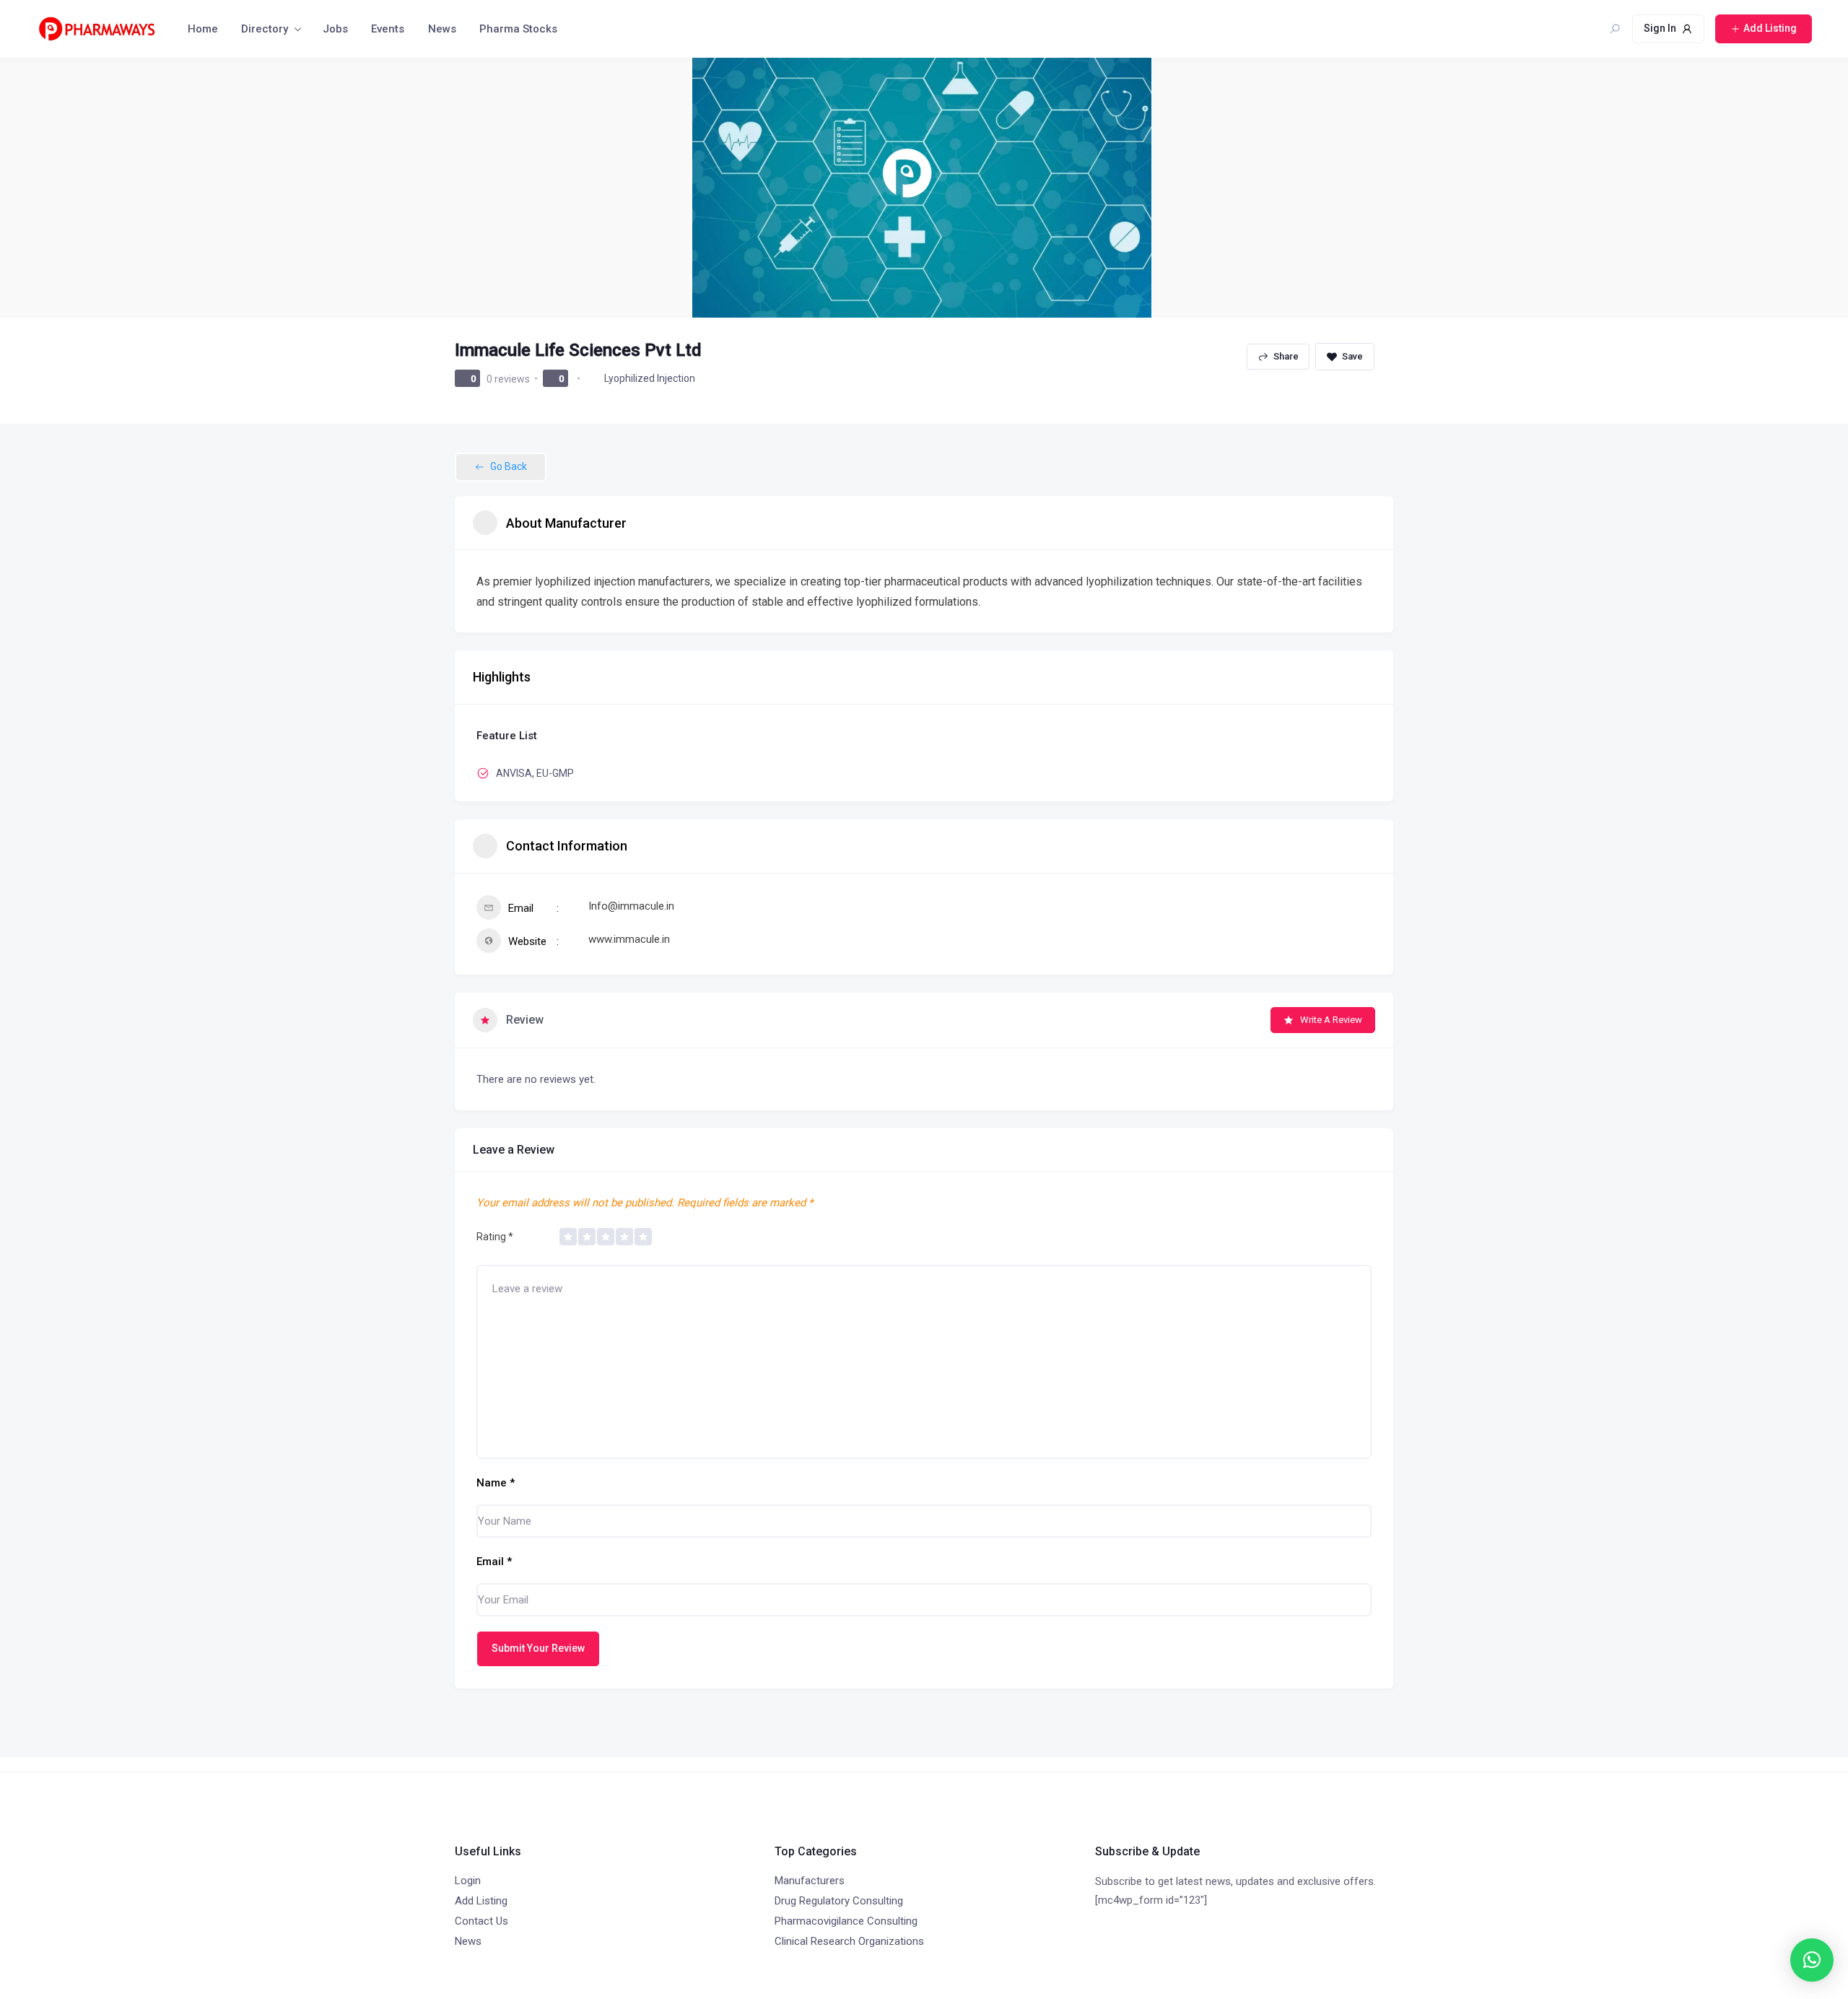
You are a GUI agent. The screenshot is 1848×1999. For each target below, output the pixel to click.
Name (496, 1483)
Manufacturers (810, 1881)
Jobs (335, 29)
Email (494, 1562)
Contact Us (481, 1921)
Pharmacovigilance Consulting (846, 1921)
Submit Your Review (538, 1648)
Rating (495, 1237)
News (442, 29)
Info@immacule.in (631, 906)
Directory (265, 29)
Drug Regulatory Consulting (839, 1901)
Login (468, 1881)
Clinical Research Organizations (849, 1941)
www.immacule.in (629, 939)
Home (203, 29)
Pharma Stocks (518, 29)
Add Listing (481, 1901)
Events (388, 29)
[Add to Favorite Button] (1345, 357)
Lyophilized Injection (650, 378)
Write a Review (1331, 1020)
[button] (1812, 1960)
